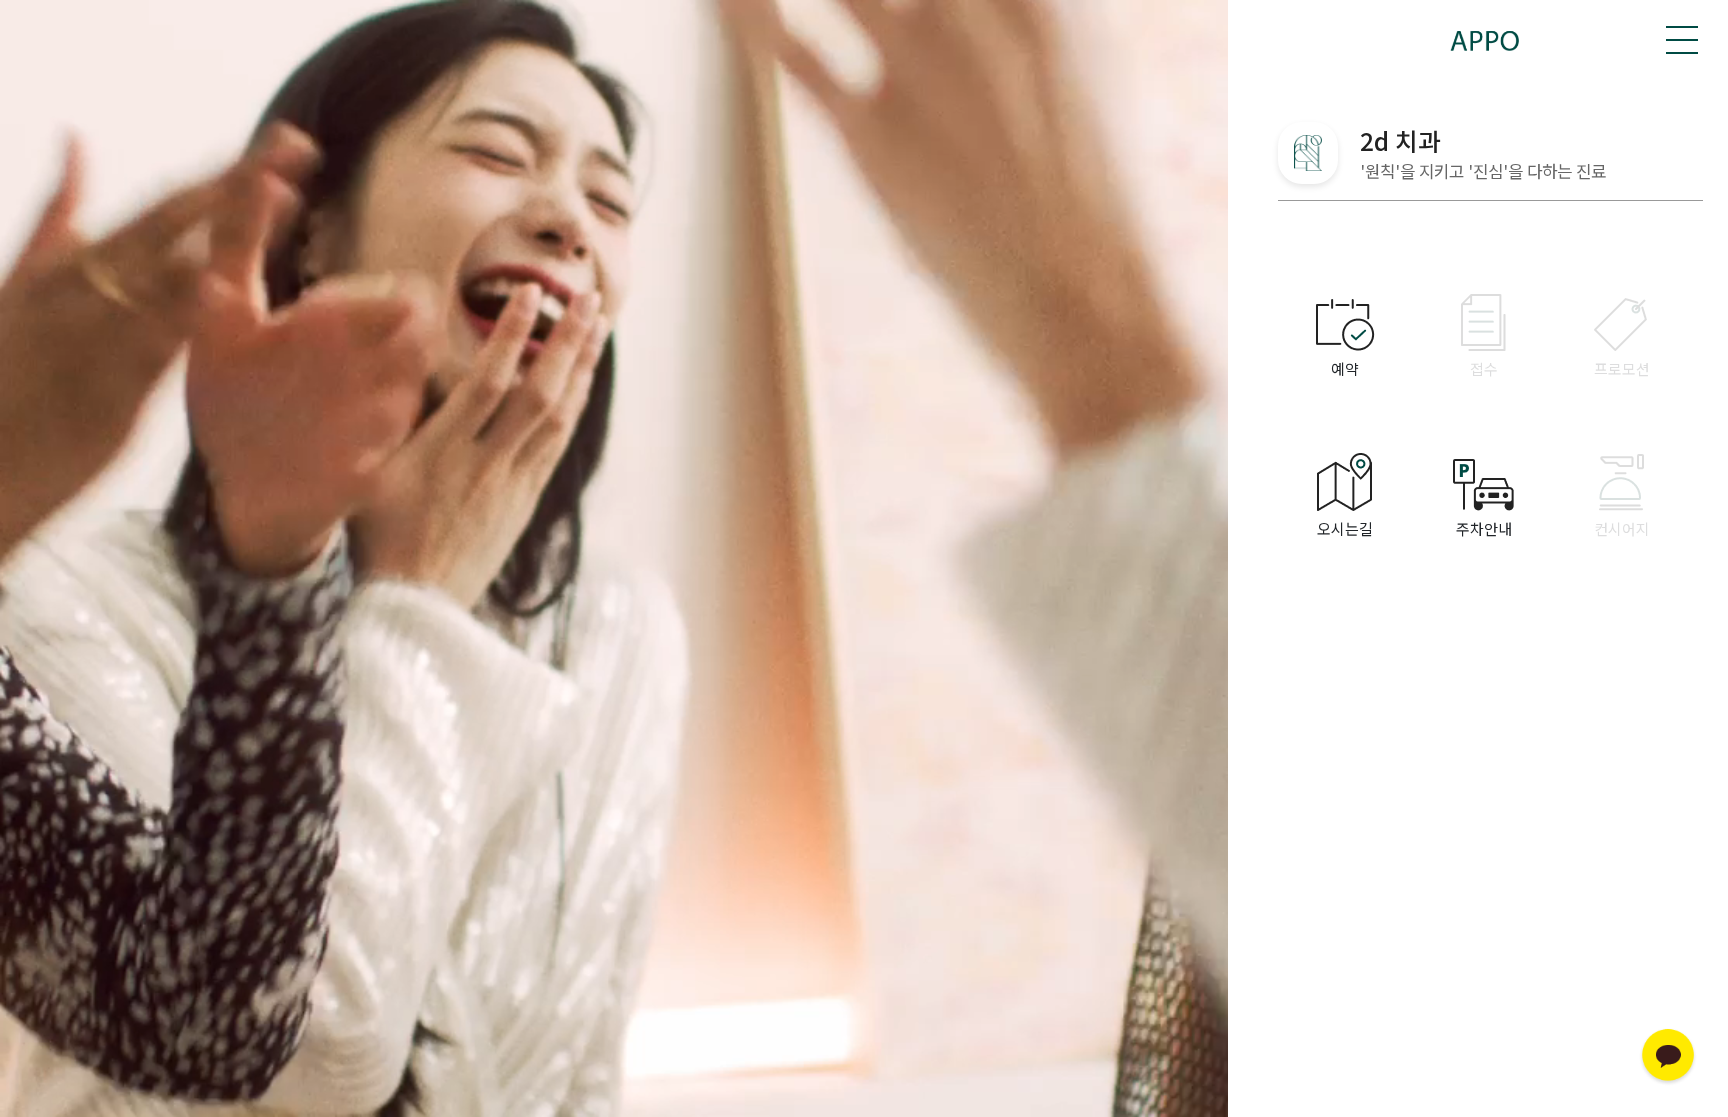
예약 (1345, 368)
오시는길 (1345, 528)
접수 (1484, 368)
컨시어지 (1622, 528)
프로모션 (1622, 368)
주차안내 (1484, 528)
